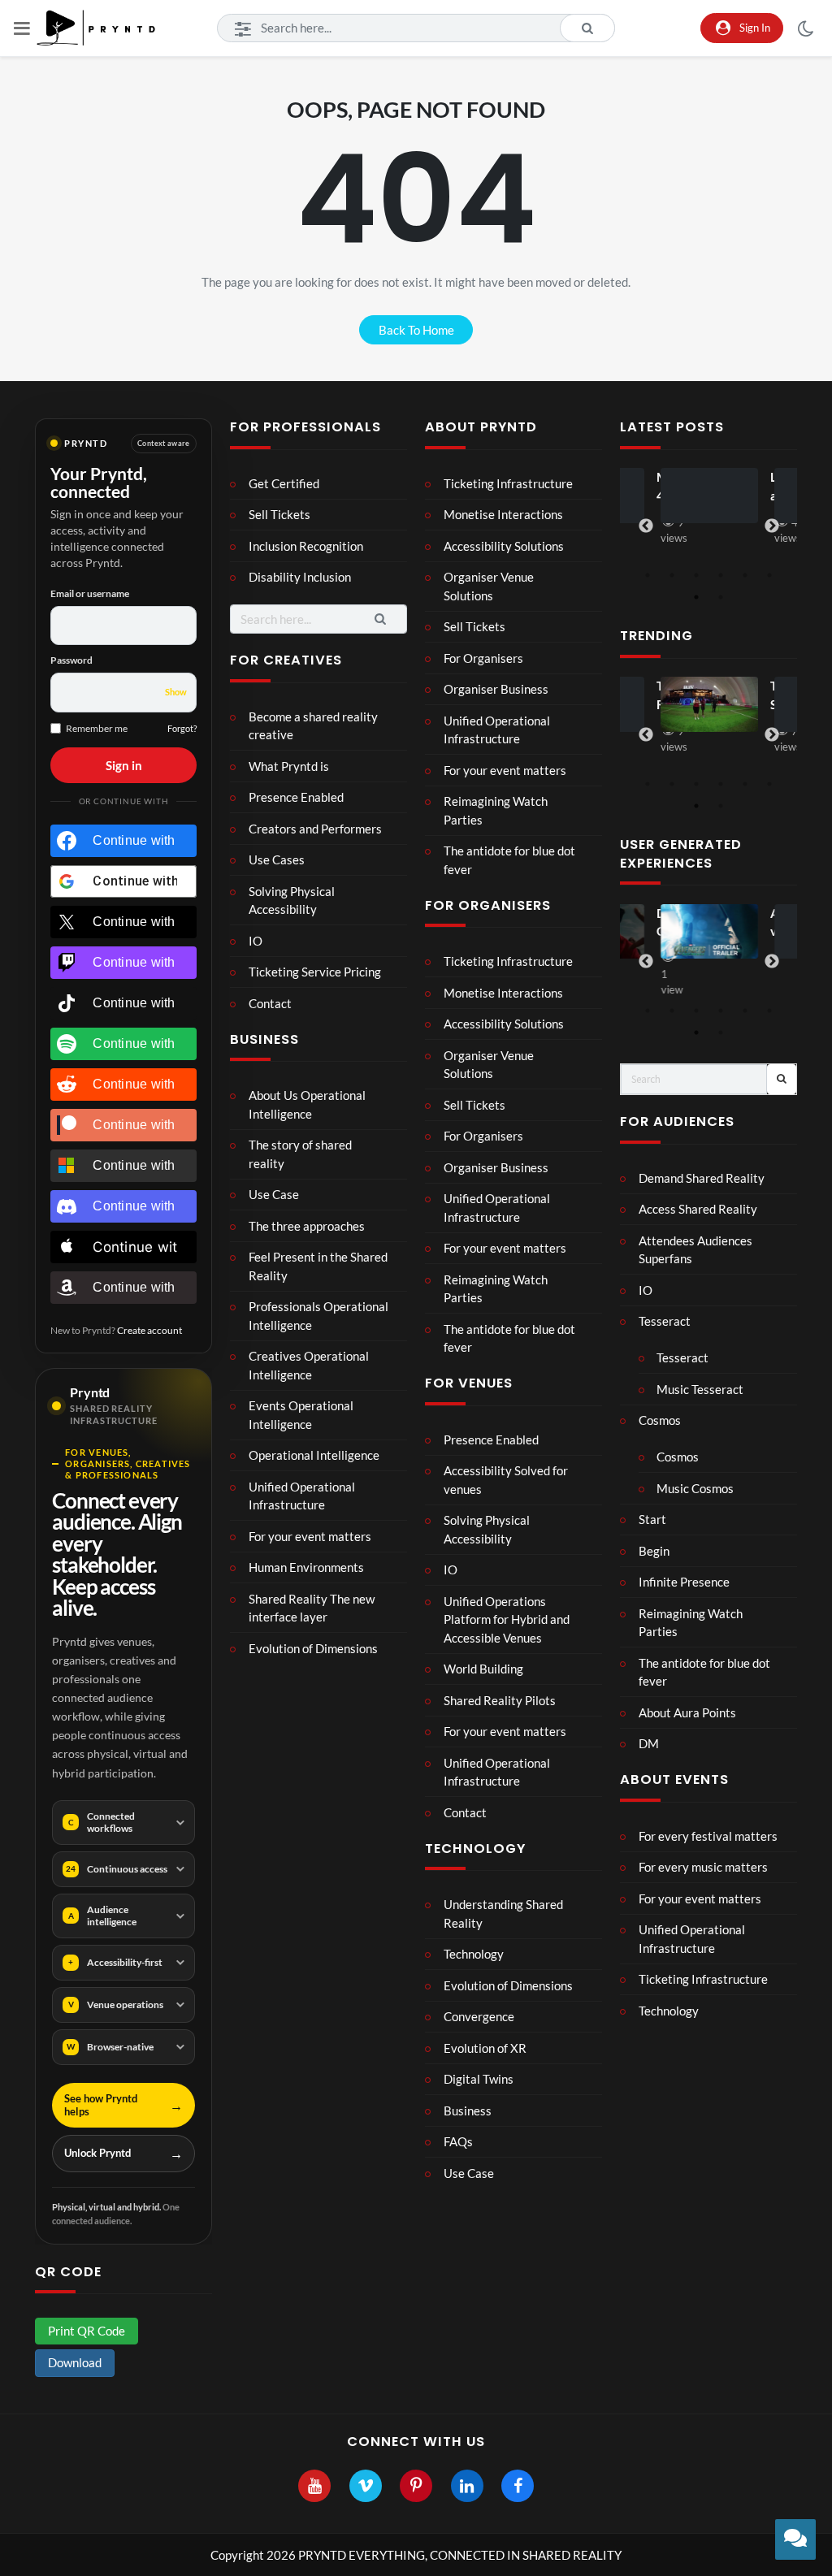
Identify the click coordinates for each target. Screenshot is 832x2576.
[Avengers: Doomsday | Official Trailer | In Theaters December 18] (709, 932)
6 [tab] (769, 575)
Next (772, 526)
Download (75, 2362)
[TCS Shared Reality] (709, 704)
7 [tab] (696, 597)
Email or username (90, 593)
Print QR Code (87, 2331)
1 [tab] (648, 575)
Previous (646, 526)
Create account (149, 1330)
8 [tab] (721, 597)
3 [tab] (696, 575)
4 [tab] (721, 575)
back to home (416, 330)
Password (71, 660)
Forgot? (182, 728)
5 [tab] (745, 575)
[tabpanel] (708, 509)
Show (176, 692)
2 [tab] (672, 575)
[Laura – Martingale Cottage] (709, 496)
